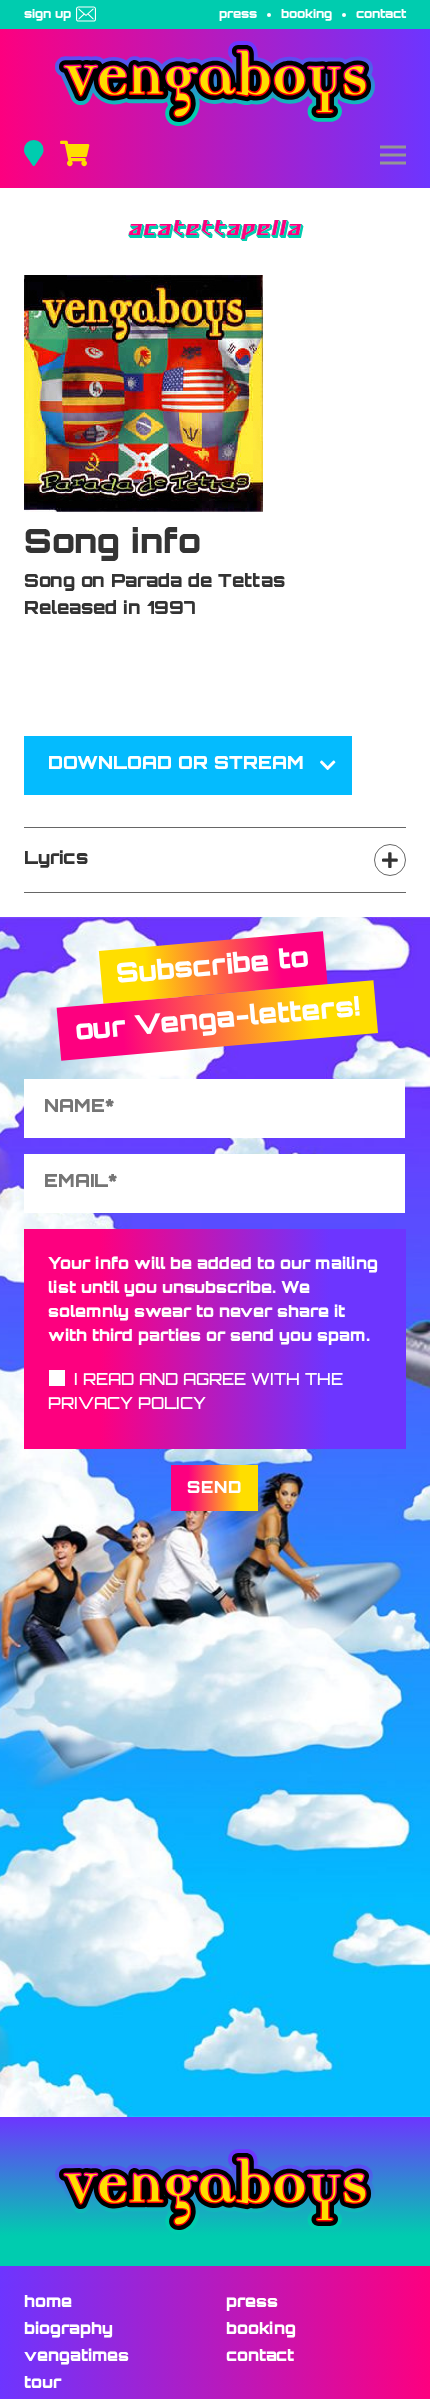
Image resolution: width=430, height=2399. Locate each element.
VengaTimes (76, 2357)
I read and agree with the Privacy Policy (195, 1393)
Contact (381, 15)
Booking (306, 15)
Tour (42, 2384)
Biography (68, 2330)
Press (238, 15)
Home (48, 2303)
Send (214, 1489)
